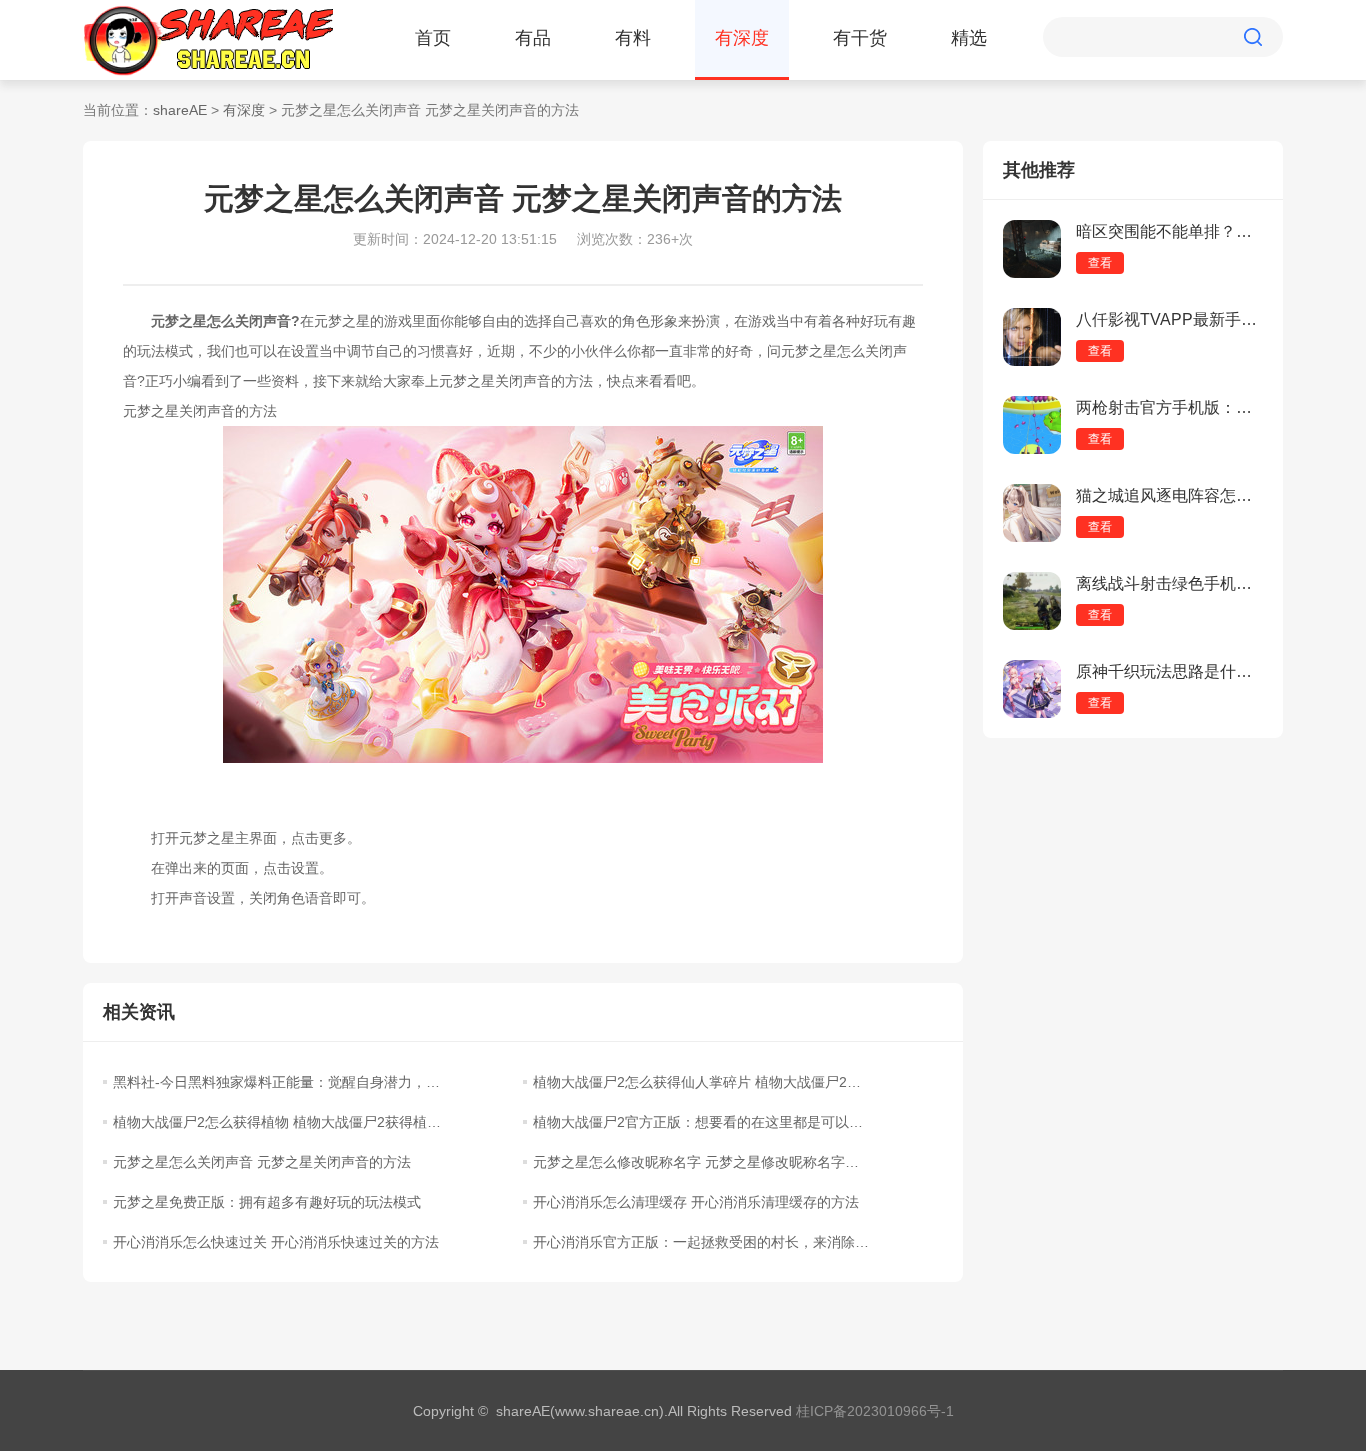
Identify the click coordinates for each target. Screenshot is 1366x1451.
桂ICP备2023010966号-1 (875, 1411)
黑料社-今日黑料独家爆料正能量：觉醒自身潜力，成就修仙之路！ (281, 1082)
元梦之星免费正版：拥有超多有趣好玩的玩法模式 (267, 1202)
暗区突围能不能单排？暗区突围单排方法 (1169, 231)
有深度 (742, 38)
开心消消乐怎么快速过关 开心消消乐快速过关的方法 (276, 1242)
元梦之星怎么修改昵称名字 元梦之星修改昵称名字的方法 (701, 1162)
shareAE (180, 110)
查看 (1100, 263)
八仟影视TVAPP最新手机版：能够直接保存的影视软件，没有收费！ (1169, 319)
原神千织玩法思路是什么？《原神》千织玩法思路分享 (1169, 671)
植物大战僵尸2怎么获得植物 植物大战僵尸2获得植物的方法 (281, 1122)
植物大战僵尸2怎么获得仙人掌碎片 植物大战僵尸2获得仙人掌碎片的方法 (701, 1082)
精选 (969, 38)
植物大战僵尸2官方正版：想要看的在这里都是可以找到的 (701, 1122)
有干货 (860, 38)
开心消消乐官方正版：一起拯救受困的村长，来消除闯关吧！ (701, 1242)
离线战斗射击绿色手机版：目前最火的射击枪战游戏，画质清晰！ (1169, 583)
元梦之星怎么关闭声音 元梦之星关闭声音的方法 (262, 1162)
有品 (533, 38)
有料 (633, 38)
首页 (433, 38)
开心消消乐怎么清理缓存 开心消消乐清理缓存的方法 (696, 1202)
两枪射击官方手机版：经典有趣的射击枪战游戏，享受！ (1169, 407)
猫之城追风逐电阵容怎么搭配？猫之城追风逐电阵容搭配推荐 (1169, 495)
